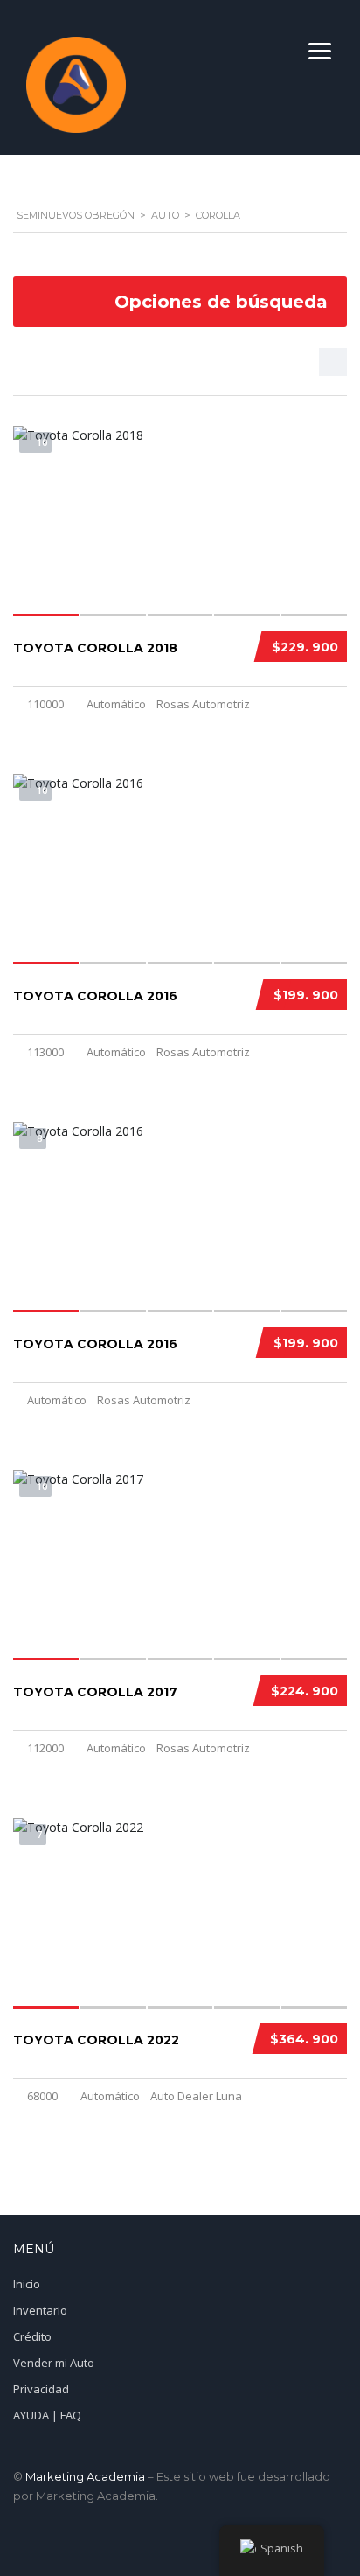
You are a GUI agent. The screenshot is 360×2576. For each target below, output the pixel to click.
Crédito (32, 2336)
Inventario (40, 2310)
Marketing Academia (85, 2476)
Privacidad (41, 2389)
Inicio (27, 2284)
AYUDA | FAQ (47, 2415)
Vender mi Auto (54, 2363)
